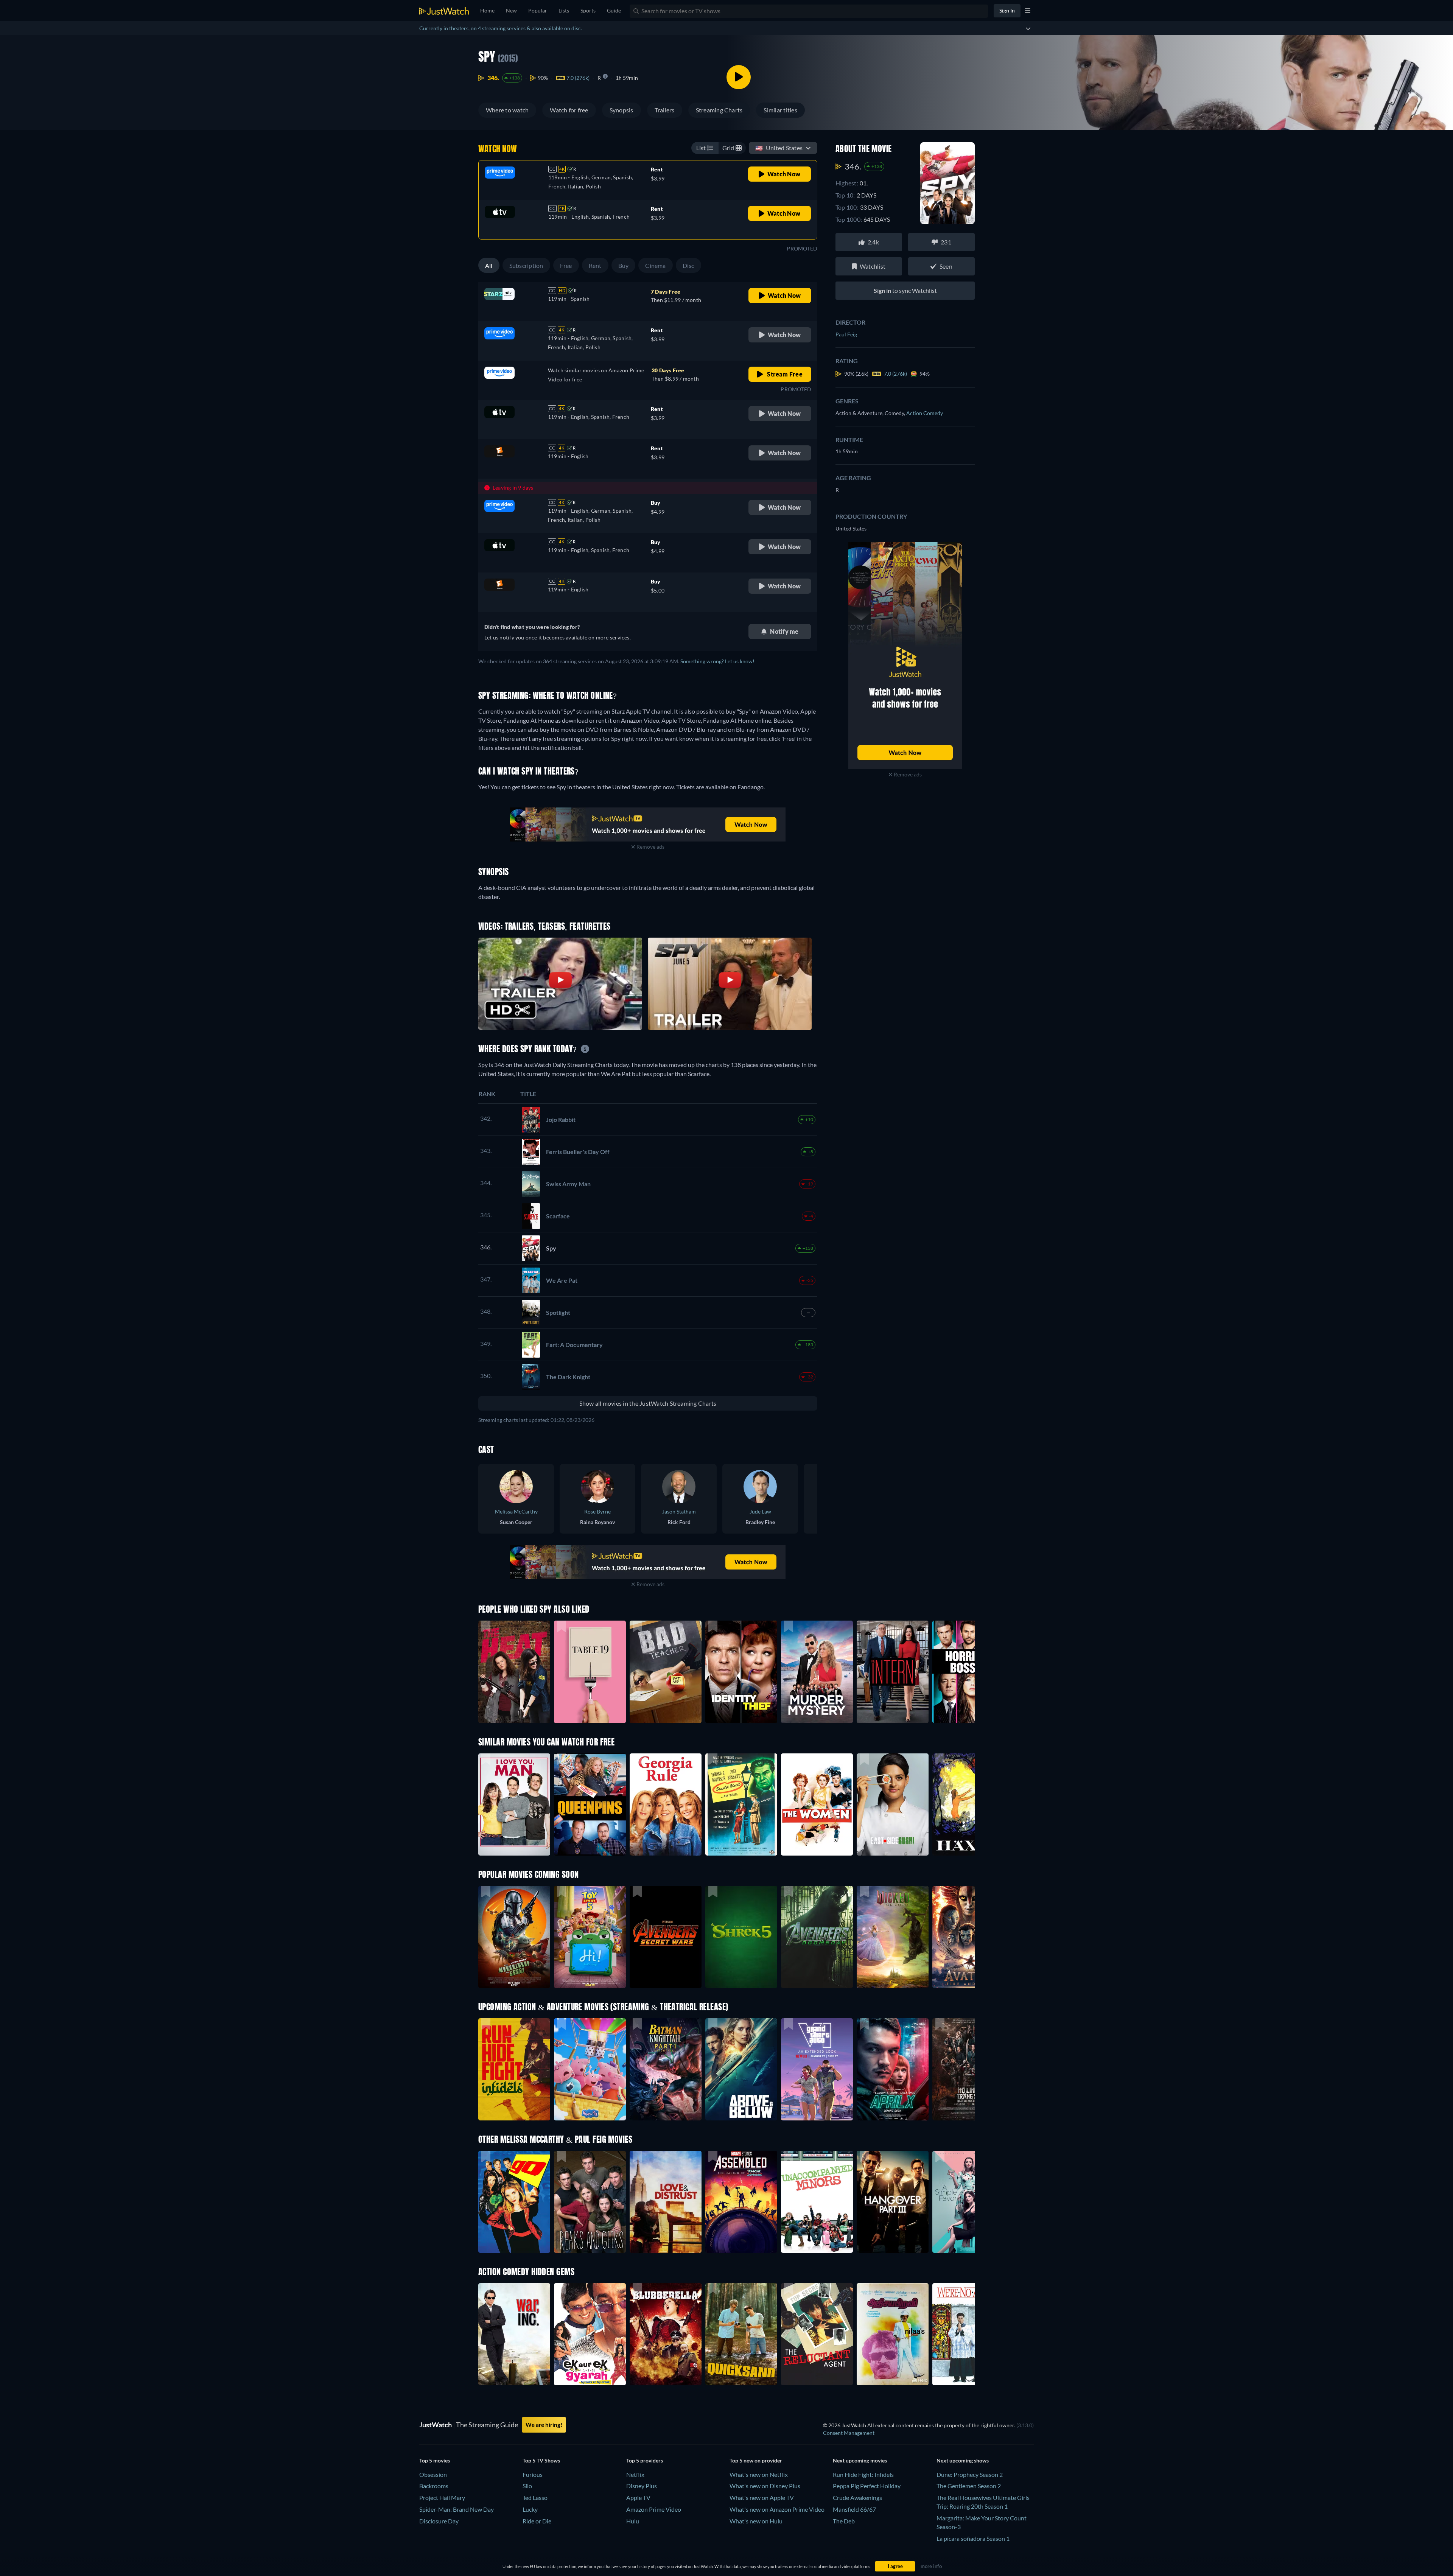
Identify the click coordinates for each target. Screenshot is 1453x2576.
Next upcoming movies (860, 2460)
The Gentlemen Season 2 (969, 2486)
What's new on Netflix (759, 2474)
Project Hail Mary (442, 2497)
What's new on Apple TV (762, 2497)
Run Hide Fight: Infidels (863, 2474)
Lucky (530, 2509)
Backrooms (434, 2486)
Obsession (433, 2474)
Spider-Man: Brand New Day (457, 2509)
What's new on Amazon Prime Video (777, 2509)
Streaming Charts (719, 110)
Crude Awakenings (857, 2497)
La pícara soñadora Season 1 (973, 2538)
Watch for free (569, 110)
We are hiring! (544, 2425)
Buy (624, 265)
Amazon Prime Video (654, 2509)
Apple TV (638, 2497)
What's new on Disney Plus (765, 2486)
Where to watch (507, 110)
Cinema (655, 265)
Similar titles (780, 110)
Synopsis (621, 110)
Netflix (635, 2474)
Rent (595, 265)
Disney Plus (642, 2486)
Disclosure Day (439, 2521)
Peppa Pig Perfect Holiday (867, 2486)
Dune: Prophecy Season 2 (970, 2474)
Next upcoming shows (963, 2460)
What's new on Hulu (756, 2521)
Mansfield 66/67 (854, 2509)
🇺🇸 (779, 148)
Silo (527, 2486)
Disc (688, 265)
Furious (533, 2474)
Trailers (665, 110)
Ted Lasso (535, 2497)
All (489, 265)
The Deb (844, 2521)
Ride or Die (537, 2521)
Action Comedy (925, 413)
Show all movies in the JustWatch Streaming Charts (648, 1403)
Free (566, 265)
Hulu (633, 2521)
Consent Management (849, 2433)
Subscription (526, 265)
